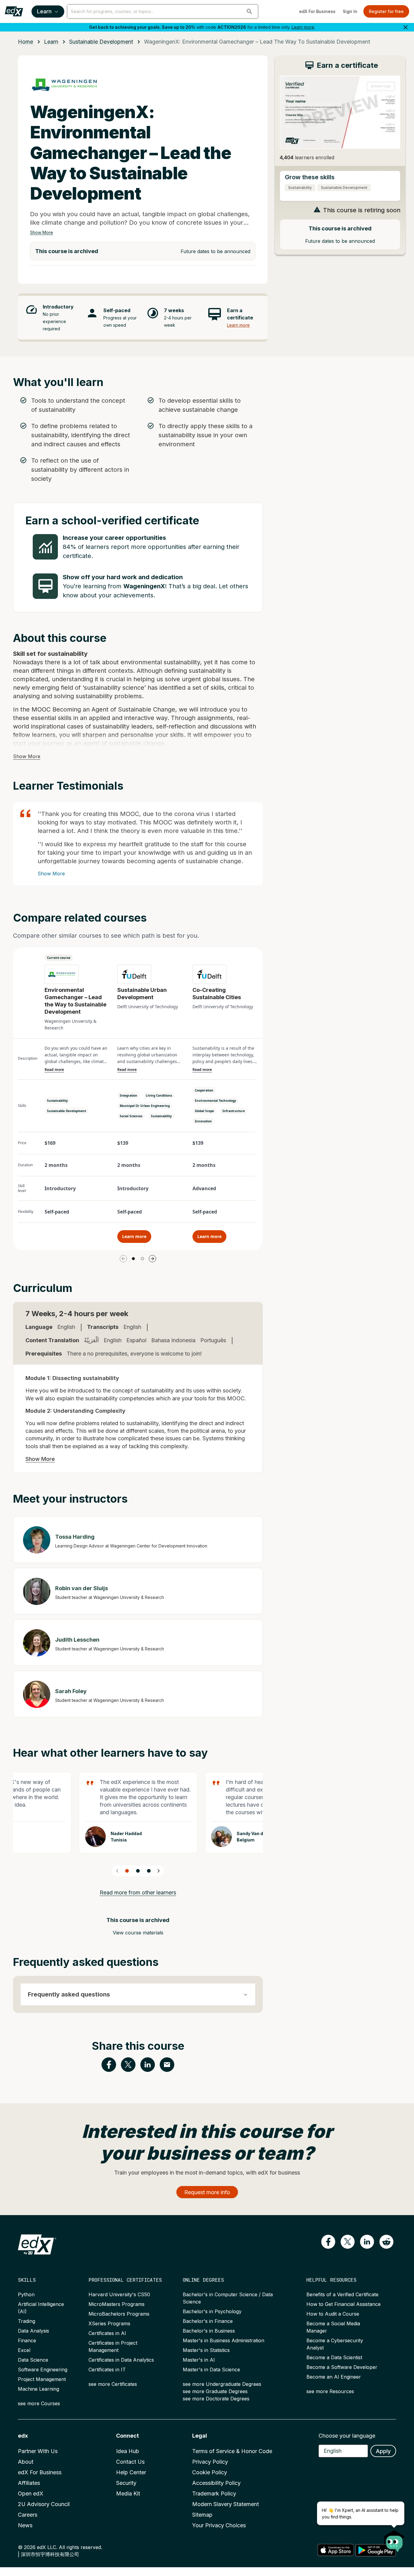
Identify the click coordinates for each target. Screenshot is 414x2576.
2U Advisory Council (44, 2504)
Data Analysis (33, 2331)
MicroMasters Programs (117, 2304)
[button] (249, 12)
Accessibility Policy (216, 2483)
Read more (54, 1070)
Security (126, 2483)
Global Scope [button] (204, 1111)
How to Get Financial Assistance (344, 2304)
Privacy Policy (210, 2462)
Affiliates (29, 2483)
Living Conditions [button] (159, 1095)
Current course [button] (59, 958)
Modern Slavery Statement (225, 2504)
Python (26, 2294)
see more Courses (39, 2403)
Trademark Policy (214, 2493)
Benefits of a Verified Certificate (342, 2294)
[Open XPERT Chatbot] (394, 2539)
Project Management (42, 2379)
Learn (44, 11)
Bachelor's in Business (209, 2331)
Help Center (131, 2472)
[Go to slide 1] (133, 1259)
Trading (27, 2321)
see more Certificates (113, 2384)
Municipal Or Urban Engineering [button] (145, 1106)
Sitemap (202, 2515)
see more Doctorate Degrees (216, 2399)
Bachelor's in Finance (208, 2321)
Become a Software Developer (342, 2367)
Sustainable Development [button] (67, 1111)
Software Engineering (43, 2370)
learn (51, 42)
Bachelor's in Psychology (212, 2311)
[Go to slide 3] (149, 1871)
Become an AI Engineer (334, 2377)
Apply (383, 2451)
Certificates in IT (107, 2370)
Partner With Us (38, 2451)
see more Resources (330, 2391)
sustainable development (101, 42)
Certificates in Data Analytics (121, 2360)
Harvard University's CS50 (119, 2294)
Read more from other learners (138, 1892)
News (25, 2525)
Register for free (386, 11)
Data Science (33, 2360)
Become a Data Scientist (334, 2357)
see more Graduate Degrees (215, 2391)
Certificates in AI (107, 2333)
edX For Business (317, 11)
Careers (28, 2515)
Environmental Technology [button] (215, 1101)
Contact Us (130, 2462)
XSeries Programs (109, 2323)
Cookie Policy (210, 2472)
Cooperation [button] (204, 1090)
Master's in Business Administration (224, 2340)
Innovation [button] (203, 1121)
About (26, 2462)
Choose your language (347, 2436)
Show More (42, 232)
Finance (27, 2340)
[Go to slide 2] (142, 1259)
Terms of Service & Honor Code (232, 2451)
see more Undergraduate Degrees (222, 2384)
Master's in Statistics (206, 2350)
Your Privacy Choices (219, 2525)
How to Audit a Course (333, 2314)
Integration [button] (129, 1095)
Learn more (303, 27)
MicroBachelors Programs (119, 2314)
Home (25, 42)
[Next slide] (159, 1871)
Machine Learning (38, 2389)
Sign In (350, 11)
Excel (24, 2350)
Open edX (31, 2493)
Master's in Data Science (211, 2370)
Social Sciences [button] (131, 1116)
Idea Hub (128, 2451)
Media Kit (128, 2493)
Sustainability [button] (57, 1101)
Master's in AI (199, 2360)
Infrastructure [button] (234, 1111)
